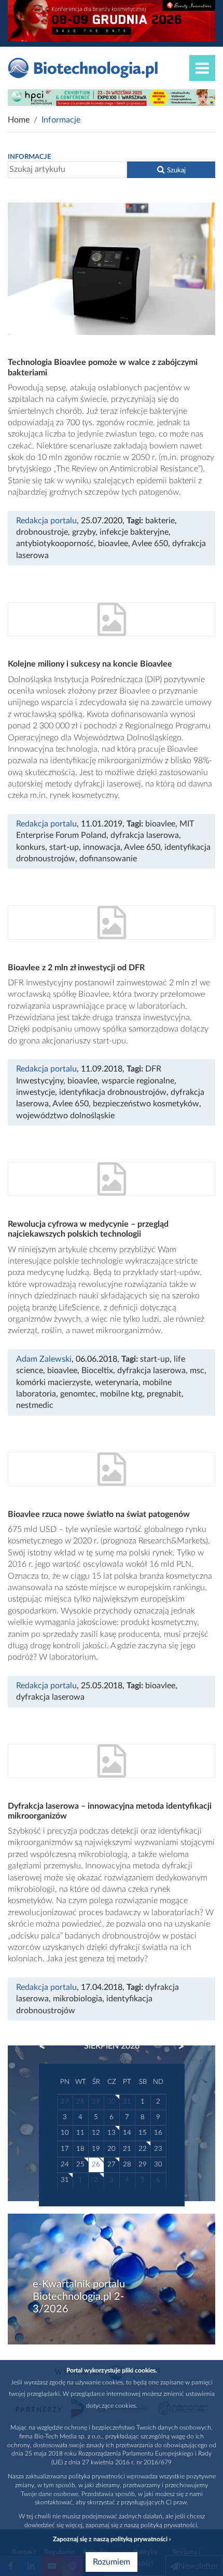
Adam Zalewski (44, 1359)
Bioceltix (97, 1371)
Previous (47, 2046)
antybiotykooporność (55, 544)
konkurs (31, 847)
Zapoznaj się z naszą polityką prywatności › (112, 2539)
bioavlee (113, 544)
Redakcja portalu (46, 521)
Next (176, 2046)
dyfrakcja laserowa (145, 835)
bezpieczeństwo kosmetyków (146, 1104)
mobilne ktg (121, 1394)
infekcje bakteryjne (134, 532)
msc (197, 1371)
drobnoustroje (42, 532)
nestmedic (35, 1405)
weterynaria (117, 1382)
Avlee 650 (150, 544)
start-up (64, 847)
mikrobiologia (78, 1999)
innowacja (102, 847)
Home (19, 120)
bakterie (160, 521)
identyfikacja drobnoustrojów (113, 1092)
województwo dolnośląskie (65, 1116)
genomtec (78, 1394)
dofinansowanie (108, 859)
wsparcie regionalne (138, 1081)
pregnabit (164, 1394)
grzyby (84, 532)
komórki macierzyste (53, 1382)
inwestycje (36, 1092)
